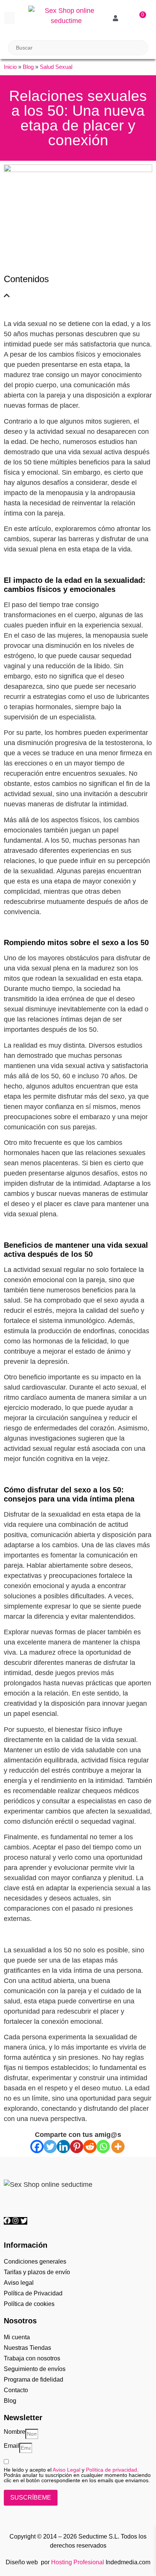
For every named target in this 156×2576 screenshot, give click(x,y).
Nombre (15, 2432)
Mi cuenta (17, 2337)
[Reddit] (90, 2147)
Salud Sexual (56, 67)
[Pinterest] (77, 2147)
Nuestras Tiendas (27, 2348)
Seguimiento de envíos (35, 2369)
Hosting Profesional (78, 2562)
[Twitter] (50, 2147)
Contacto (16, 2390)
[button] (9, 18)
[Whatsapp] (103, 2147)
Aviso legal (19, 2283)
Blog (28, 67)
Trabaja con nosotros (32, 2358)
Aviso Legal (66, 2470)
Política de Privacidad (33, 2293)
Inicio (10, 67)
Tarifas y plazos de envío (37, 2272)
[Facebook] (37, 2147)
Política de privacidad (112, 2470)
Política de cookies (29, 2304)
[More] (118, 2147)
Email (12, 2446)
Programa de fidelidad (34, 2380)
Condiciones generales (35, 2262)
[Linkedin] (63, 2147)
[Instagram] (16, 2221)
